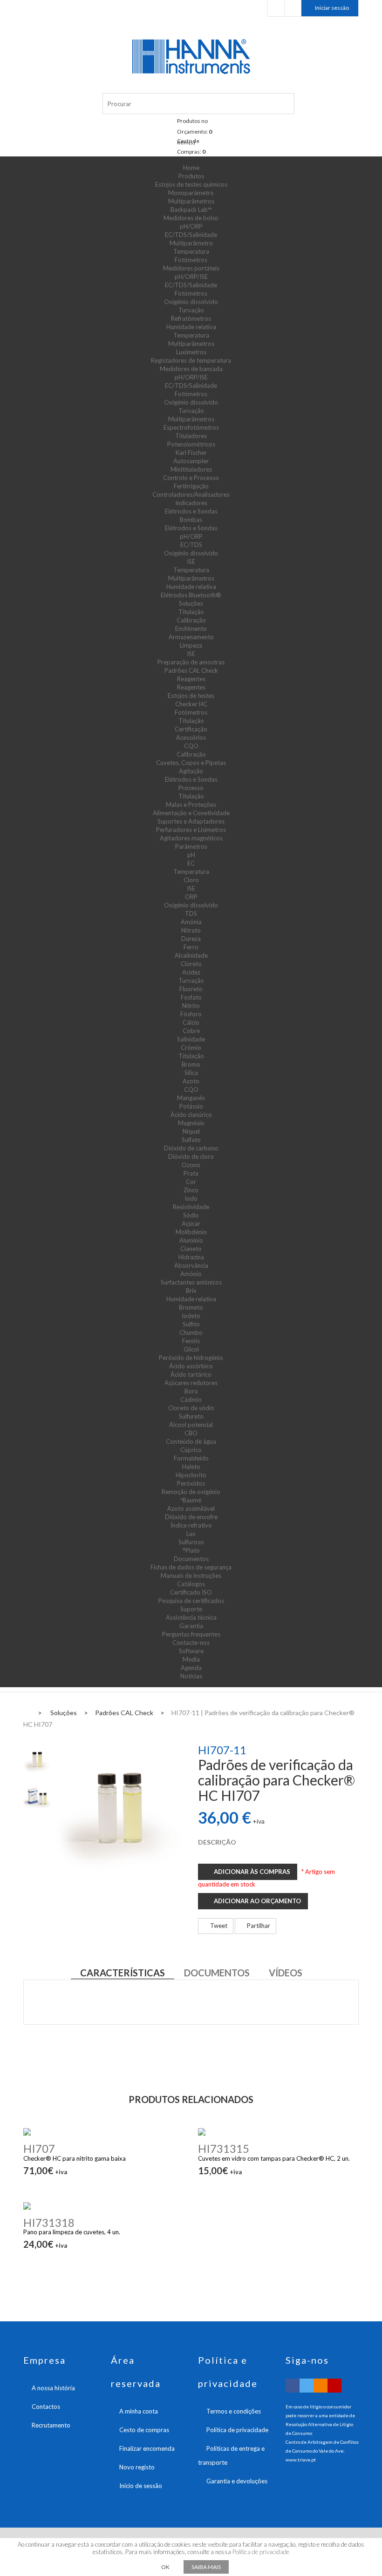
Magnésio (191, 1123)
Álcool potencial (191, 1425)
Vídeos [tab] (286, 1973)
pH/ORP (191, 226)
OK (165, 2567)
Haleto (191, 1467)
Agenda (191, 1668)
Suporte (191, 1609)
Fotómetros (191, 260)
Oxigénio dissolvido (191, 302)
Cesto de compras (144, 2430)
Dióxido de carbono (191, 1148)
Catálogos (191, 1584)
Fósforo (191, 1014)
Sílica (191, 1073)
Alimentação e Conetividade (191, 813)
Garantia (191, 1626)
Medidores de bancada (191, 369)
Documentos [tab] (217, 1973)
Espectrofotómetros (191, 427)
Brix (191, 1291)
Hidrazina (191, 1257)
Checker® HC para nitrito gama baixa (75, 2158)
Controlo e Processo (191, 478)
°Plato (191, 1550)
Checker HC (191, 704)
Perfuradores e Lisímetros (191, 830)
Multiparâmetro (191, 243)
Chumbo (191, 1332)
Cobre (191, 1031)
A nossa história (53, 2388)
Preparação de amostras (191, 662)
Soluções (191, 603)
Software (191, 1651)
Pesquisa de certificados (191, 1601)
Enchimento (191, 629)
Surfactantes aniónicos (191, 1282)
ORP (191, 897)
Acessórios (191, 737)
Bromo (191, 1064)
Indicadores (191, 503)
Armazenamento (191, 637)
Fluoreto (191, 989)
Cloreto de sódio (191, 1408)
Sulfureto (191, 1416)
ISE (191, 561)
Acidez (191, 972)
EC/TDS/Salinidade (191, 235)
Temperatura (191, 251)
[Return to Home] (26, 1712)
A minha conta (139, 2411)
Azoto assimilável (191, 1508)
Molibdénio (191, 1232)
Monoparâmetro (191, 193)
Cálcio (191, 1022)
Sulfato (191, 1140)
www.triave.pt (301, 2460)
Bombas (191, 520)
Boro (191, 1391)
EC (191, 863)
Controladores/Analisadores (191, 494)
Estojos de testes (191, 696)
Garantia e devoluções (237, 2481)
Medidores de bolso (191, 218)
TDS (191, 913)
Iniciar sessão (332, 8)
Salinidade (191, 1039)
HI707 (39, 2148)
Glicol (191, 1349)
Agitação (191, 771)
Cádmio (191, 1400)
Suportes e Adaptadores (191, 821)
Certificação (191, 729)
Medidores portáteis (191, 268)
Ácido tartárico (191, 1374)
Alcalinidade (191, 955)
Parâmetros (191, 846)
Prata (191, 1173)
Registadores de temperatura (191, 360)
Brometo (191, 1307)
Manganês (191, 1098)
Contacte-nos (191, 1643)
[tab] (37, 1759)
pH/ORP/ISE (191, 277)
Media (191, 1659)
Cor (191, 1182)
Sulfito (191, 1324)
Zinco (191, 1190)
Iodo (191, 1198)
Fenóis (191, 1341)
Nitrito (191, 1006)
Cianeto (191, 1249)
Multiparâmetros (191, 201)
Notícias (191, 1676)
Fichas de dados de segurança (191, 1567)
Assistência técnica (191, 1617)
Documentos (191, 1559)
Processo (191, 788)
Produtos (191, 176)
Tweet (218, 1926)
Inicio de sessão (141, 2486)
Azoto (191, 1081)
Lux (191, 1534)
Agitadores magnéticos (191, 838)
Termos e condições (234, 2411)
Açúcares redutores (191, 1383)
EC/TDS (191, 545)
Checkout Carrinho (293, 8)
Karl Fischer (191, 453)
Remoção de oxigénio (191, 1492)
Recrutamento (51, 2425)
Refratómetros (191, 318)
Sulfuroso (191, 1542)
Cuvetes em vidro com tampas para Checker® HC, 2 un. (274, 2158)
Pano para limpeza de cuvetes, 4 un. (72, 2232)
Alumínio (191, 1240)
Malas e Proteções (191, 805)
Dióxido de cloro (191, 1156)
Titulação (191, 612)
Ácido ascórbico (191, 1366)
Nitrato (191, 930)
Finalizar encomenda (147, 2448)
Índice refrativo (191, 1525)
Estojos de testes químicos (191, 184)
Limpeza (191, 645)
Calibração (191, 620)
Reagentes (191, 679)
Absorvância (191, 1265)
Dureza (191, 939)
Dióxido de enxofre (191, 1517)
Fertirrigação (191, 486)
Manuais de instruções (191, 1575)
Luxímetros (191, 352)
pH (191, 855)
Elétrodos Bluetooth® (191, 595)
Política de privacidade (237, 2430)
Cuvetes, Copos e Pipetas (191, 763)
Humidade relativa (191, 327)
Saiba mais (206, 2567)
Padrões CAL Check (191, 670)
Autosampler (191, 461)
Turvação (191, 310)
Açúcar (191, 1224)
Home (191, 168)
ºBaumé (191, 1500)
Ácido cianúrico (191, 1115)
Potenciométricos (191, 444)
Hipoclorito (191, 1475)
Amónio (191, 1274)
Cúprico (191, 1450)
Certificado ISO (191, 1592)
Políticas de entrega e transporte (231, 2455)
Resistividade (191, 1207)
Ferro (191, 947)
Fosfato (191, 997)
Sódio (191, 1215)
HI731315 (224, 2148)
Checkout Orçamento (276, 8)
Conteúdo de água (191, 1441)
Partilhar (258, 1926)
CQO (191, 746)
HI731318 (49, 2222)
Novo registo (137, 2467)
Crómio (191, 1048)
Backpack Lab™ (191, 210)
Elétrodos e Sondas (191, 511)
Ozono (191, 1165)
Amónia (191, 922)
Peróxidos (191, 1483)
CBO (191, 1433)
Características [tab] (123, 1973)
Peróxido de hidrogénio (191, 1358)
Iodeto (191, 1316)
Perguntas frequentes (191, 1634)
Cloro (191, 880)
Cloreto (191, 964)
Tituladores (191, 436)
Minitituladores (191, 469)
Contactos (46, 2407)
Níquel (191, 1131)
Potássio (191, 1106)
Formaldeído (191, 1458)
